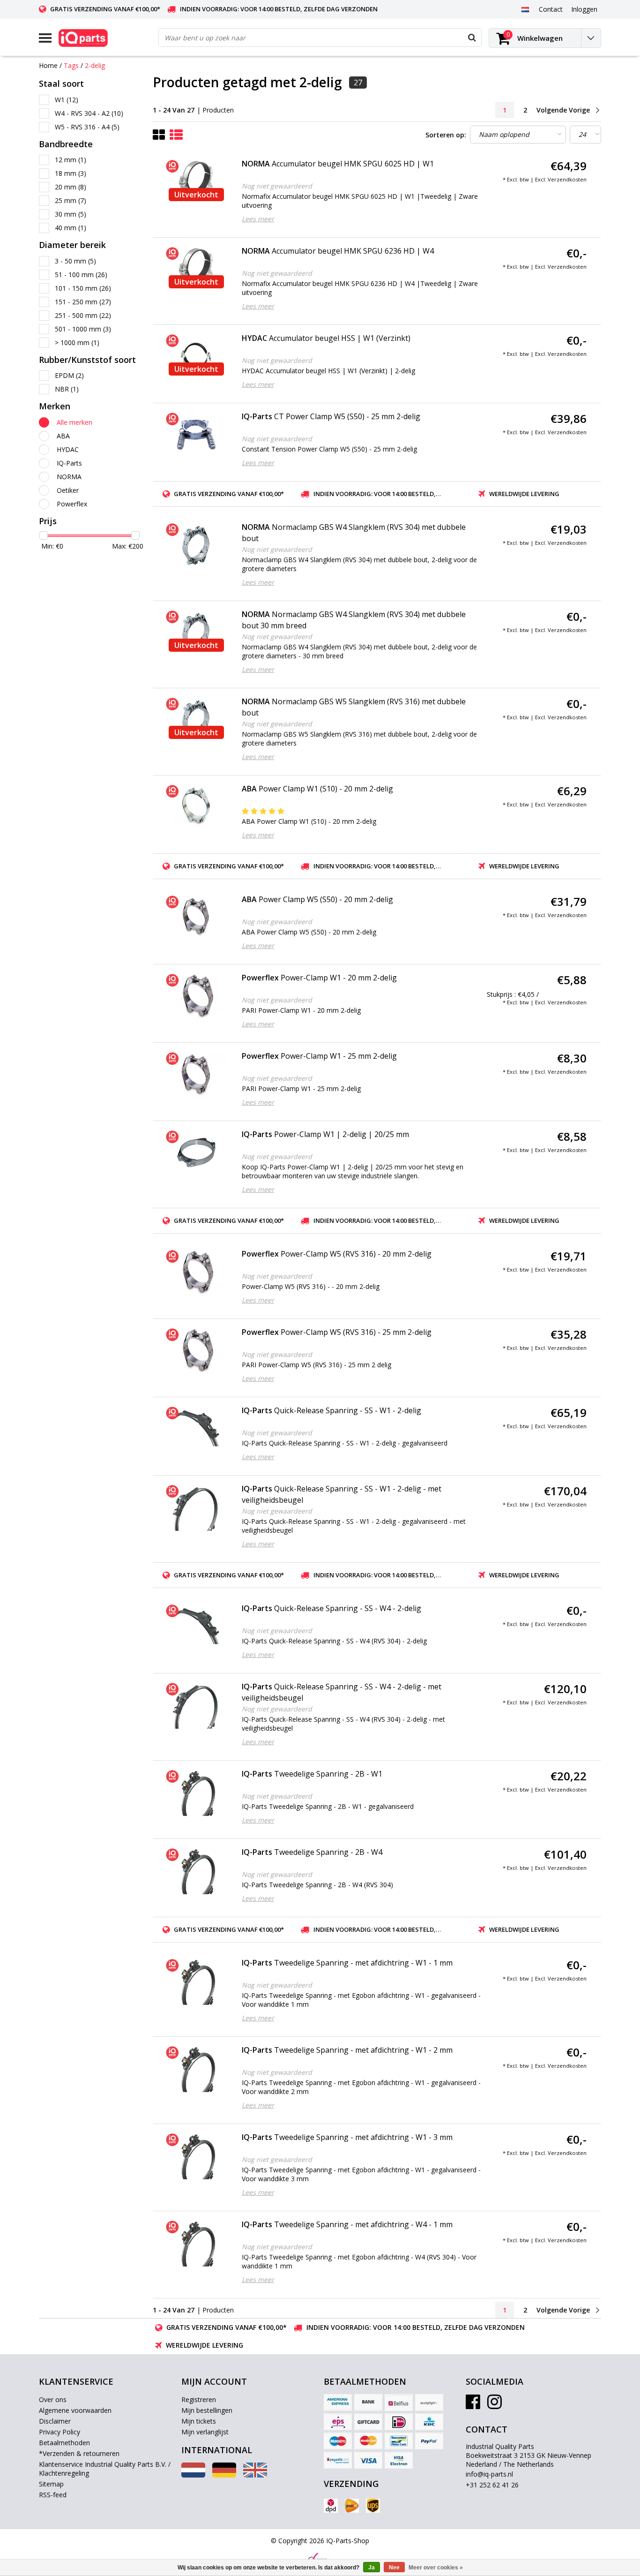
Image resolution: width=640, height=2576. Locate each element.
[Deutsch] (224, 2475)
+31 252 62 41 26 (492, 2485)
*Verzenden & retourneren (79, 2453)
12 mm (71, 160)
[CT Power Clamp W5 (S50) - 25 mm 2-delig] (196, 435)
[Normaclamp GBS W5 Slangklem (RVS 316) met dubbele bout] (196, 720)
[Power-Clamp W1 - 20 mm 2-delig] (196, 996)
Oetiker (68, 490)
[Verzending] (331, 2506)
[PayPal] (429, 2441)
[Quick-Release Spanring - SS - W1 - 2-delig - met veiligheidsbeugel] (196, 1507)
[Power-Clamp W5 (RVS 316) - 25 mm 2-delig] (196, 1350)
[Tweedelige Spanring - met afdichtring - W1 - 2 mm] (196, 2068)
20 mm (71, 187)
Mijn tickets (199, 2421)
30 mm (71, 214)
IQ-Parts (69, 463)
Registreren (199, 2399)
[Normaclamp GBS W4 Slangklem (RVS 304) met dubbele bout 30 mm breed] (196, 633)
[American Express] (338, 2403)
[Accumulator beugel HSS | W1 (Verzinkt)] (196, 356)
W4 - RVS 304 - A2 (89, 113)
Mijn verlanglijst (205, 2432)
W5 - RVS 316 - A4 (87, 127)
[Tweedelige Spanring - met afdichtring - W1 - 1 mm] (196, 1981)
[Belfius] (399, 2403)
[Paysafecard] (338, 2460)
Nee (394, 2568)
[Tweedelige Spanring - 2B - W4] (196, 1870)
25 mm (71, 200)
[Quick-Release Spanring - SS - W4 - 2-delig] (196, 1627)
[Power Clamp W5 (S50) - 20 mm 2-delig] (196, 918)
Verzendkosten (567, 179)
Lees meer (258, 219)
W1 (67, 100)
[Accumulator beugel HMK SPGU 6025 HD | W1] (196, 182)
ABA (63, 436)
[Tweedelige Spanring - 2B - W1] (196, 1792)
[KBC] (429, 2422)
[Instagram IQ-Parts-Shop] (495, 2405)
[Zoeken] (472, 38)
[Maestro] (338, 2441)
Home (48, 65)
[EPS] (338, 2422)
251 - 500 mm (83, 315)
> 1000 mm (77, 343)
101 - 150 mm (83, 288)
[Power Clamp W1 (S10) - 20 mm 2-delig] (196, 807)
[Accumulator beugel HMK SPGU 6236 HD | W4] (196, 269)
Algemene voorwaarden (75, 2410)
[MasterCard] (368, 2441)
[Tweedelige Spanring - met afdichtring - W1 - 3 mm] (196, 2155)
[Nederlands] (525, 9)
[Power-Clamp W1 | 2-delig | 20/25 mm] (196, 1152)
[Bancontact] (399, 2441)
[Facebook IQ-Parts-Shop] (473, 2405)
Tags (71, 65)
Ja (372, 2568)
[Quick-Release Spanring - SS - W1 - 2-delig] (196, 1429)
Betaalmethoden (64, 2443)
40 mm (71, 228)
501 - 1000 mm (83, 329)
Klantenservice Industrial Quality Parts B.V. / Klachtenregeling (105, 2469)
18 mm (71, 173)
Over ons (53, 2399)
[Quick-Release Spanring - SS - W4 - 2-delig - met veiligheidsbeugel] (196, 1705)
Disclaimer (55, 2421)
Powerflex (72, 504)
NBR (67, 389)
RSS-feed (53, 2495)
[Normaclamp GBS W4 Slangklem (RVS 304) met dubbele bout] (196, 545)
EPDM (69, 375)
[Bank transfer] (368, 2403)
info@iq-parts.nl (489, 2474)
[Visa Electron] (399, 2460)
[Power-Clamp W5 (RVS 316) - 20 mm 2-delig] (196, 1272)
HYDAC (68, 449)
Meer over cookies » (436, 2568)
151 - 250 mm (83, 302)
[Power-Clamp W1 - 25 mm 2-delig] (196, 1074)
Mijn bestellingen (207, 2410)
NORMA (69, 477)
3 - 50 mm (75, 261)
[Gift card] (368, 2422)
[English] (255, 2475)
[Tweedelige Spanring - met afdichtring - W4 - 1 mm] (196, 2243)
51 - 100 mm (81, 275)
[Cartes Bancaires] (429, 2403)
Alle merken (74, 422)
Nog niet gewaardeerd (277, 186)
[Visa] (368, 2460)
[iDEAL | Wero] (399, 2422)
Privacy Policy (60, 2432)
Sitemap (51, 2484)
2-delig (95, 65)
